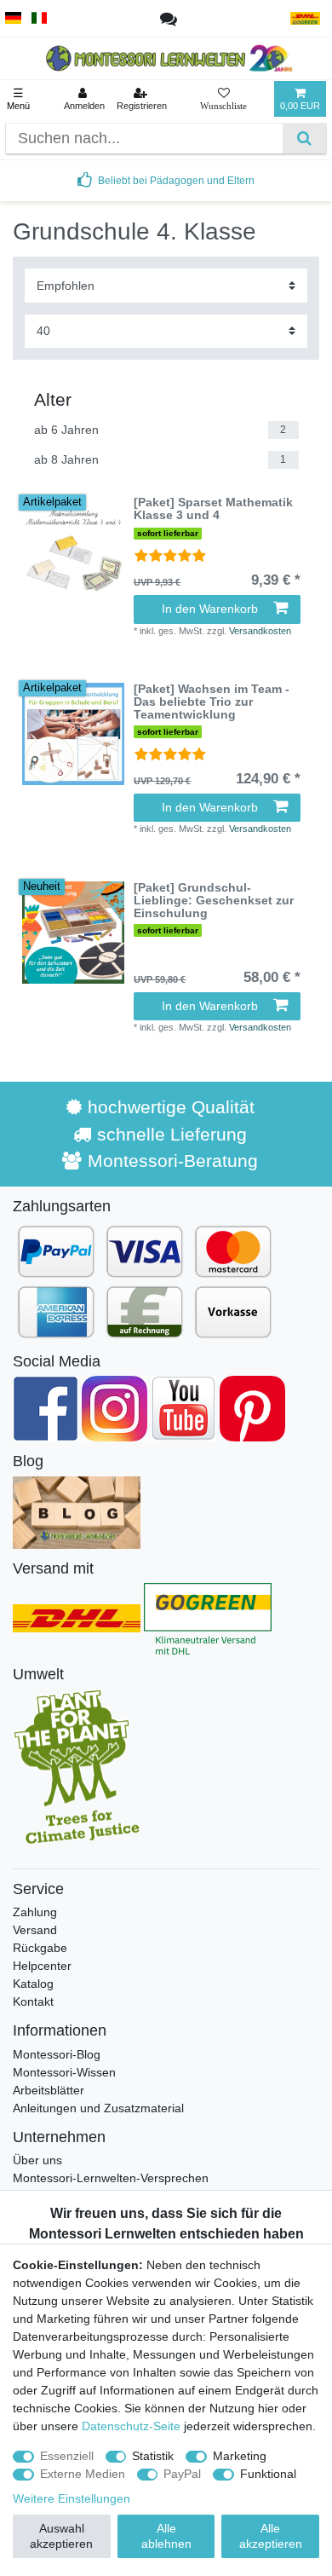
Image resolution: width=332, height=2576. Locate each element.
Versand (35, 1930)
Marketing (240, 2456)
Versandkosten (260, 631)
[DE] (13, 18)
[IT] (40, 18)
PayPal (182, 2474)
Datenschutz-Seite (131, 2426)
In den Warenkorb (210, 609)
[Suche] (304, 139)
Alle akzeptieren (271, 2536)
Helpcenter (42, 1966)
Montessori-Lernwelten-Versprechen (111, 2178)
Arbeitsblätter (49, 2090)
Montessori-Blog (57, 2054)
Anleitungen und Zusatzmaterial (98, 2108)
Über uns (37, 2160)
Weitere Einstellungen (72, 2498)
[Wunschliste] (223, 99)
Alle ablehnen (166, 2536)
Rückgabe (40, 1948)
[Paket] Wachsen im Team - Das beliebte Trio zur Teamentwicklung (212, 702)
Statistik (153, 2456)
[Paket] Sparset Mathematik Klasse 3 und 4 (213, 509)
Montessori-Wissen (64, 2072)
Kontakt (33, 2001)
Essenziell (67, 2456)
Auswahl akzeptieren (61, 2536)
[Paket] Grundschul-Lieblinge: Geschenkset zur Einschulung (214, 901)
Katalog (33, 1984)
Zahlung (35, 1912)
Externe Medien (83, 2474)
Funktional (268, 2474)
